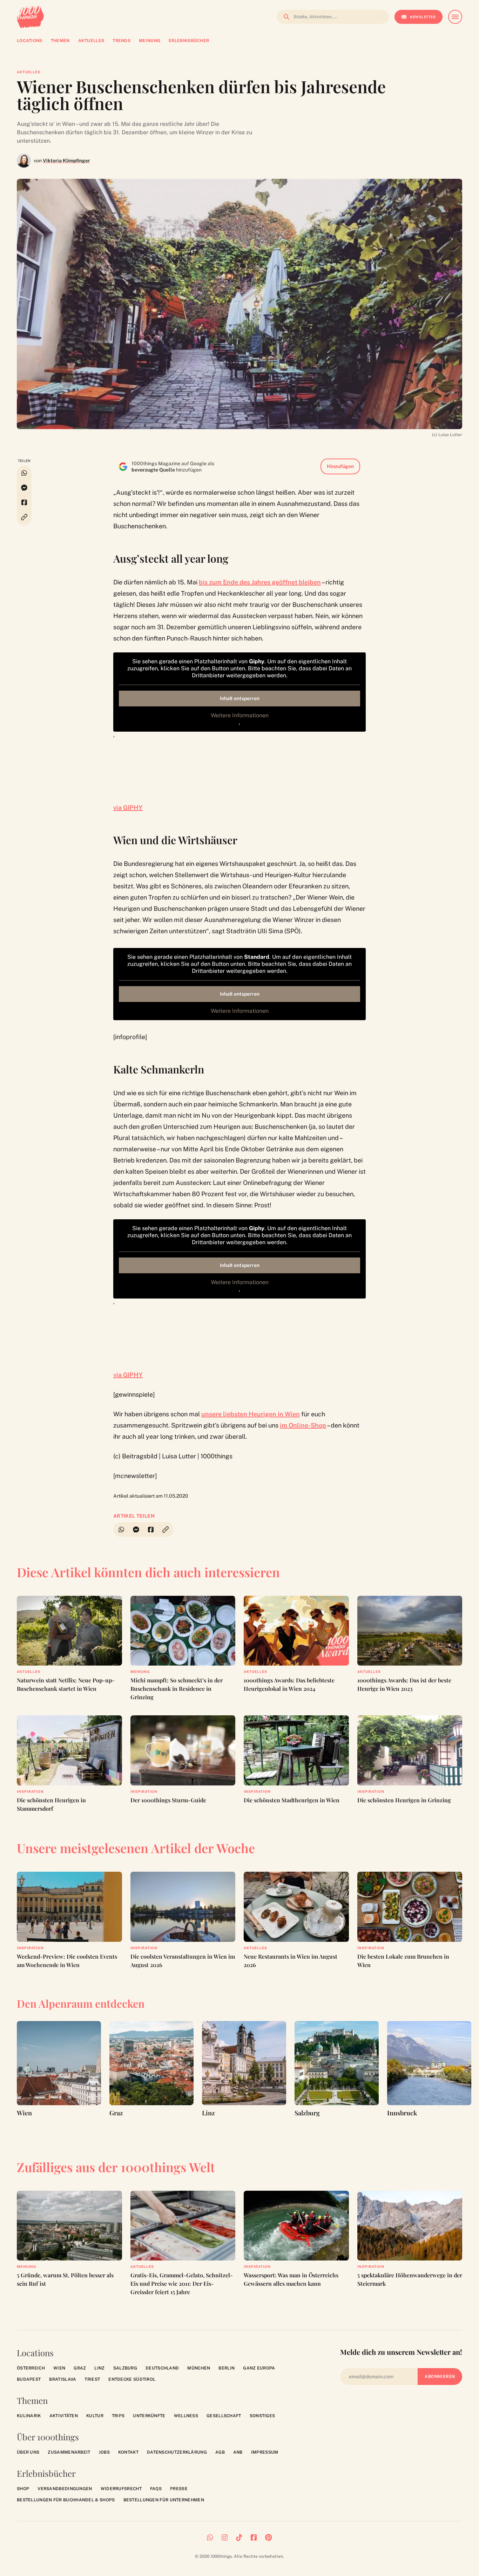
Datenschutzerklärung (177, 2452)
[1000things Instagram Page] (225, 2537)
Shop (23, 2489)
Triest (92, 2379)
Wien (59, 2368)
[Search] (284, 17)
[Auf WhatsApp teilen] (24, 473)
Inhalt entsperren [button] (240, 698)
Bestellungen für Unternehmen (164, 2500)
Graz (80, 2368)
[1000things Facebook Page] (254, 2537)
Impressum (265, 2452)
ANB (238, 2452)
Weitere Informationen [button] (240, 715)
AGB (220, 2452)
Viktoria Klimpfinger (66, 161)
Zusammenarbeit (69, 2452)
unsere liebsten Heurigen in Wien (251, 1414)
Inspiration (30, 1791)
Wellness (186, 2416)
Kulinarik (29, 2416)
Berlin (227, 2368)
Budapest (29, 2379)
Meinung (140, 1672)
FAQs (156, 2489)
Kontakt (128, 2452)
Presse (179, 2489)
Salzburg (125, 2368)
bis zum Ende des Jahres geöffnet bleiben (260, 582)
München (199, 2368)
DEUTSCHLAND (162, 2368)
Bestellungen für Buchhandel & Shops (66, 2500)
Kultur (95, 2416)
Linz (99, 2368)
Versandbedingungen (65, 2489)
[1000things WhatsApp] (210, 2537)
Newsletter (423, 17)
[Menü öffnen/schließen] (455, 17)
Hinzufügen (340, 466)
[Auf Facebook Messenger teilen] (24, 488)
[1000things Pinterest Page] (268, 2537)
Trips (118, 2416)
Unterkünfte (149, 2416)
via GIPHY (128, 808)
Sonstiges (262, 2416)
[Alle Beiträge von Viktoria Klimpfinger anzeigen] (24, 161)
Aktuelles (29, 72)
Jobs (104, 2452)
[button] (24, 517)
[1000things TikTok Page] (239, 2537)
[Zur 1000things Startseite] (30, 17)
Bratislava (63, 2379)
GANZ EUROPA (259, 2368)
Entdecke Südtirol (132, 2379)
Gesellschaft (224, 2416)
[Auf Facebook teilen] (24, 502)
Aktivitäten (64, 2416)
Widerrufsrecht (121, 2489)
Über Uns (28, 2452)
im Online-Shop (303, 1425)
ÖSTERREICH (31, 2368)
